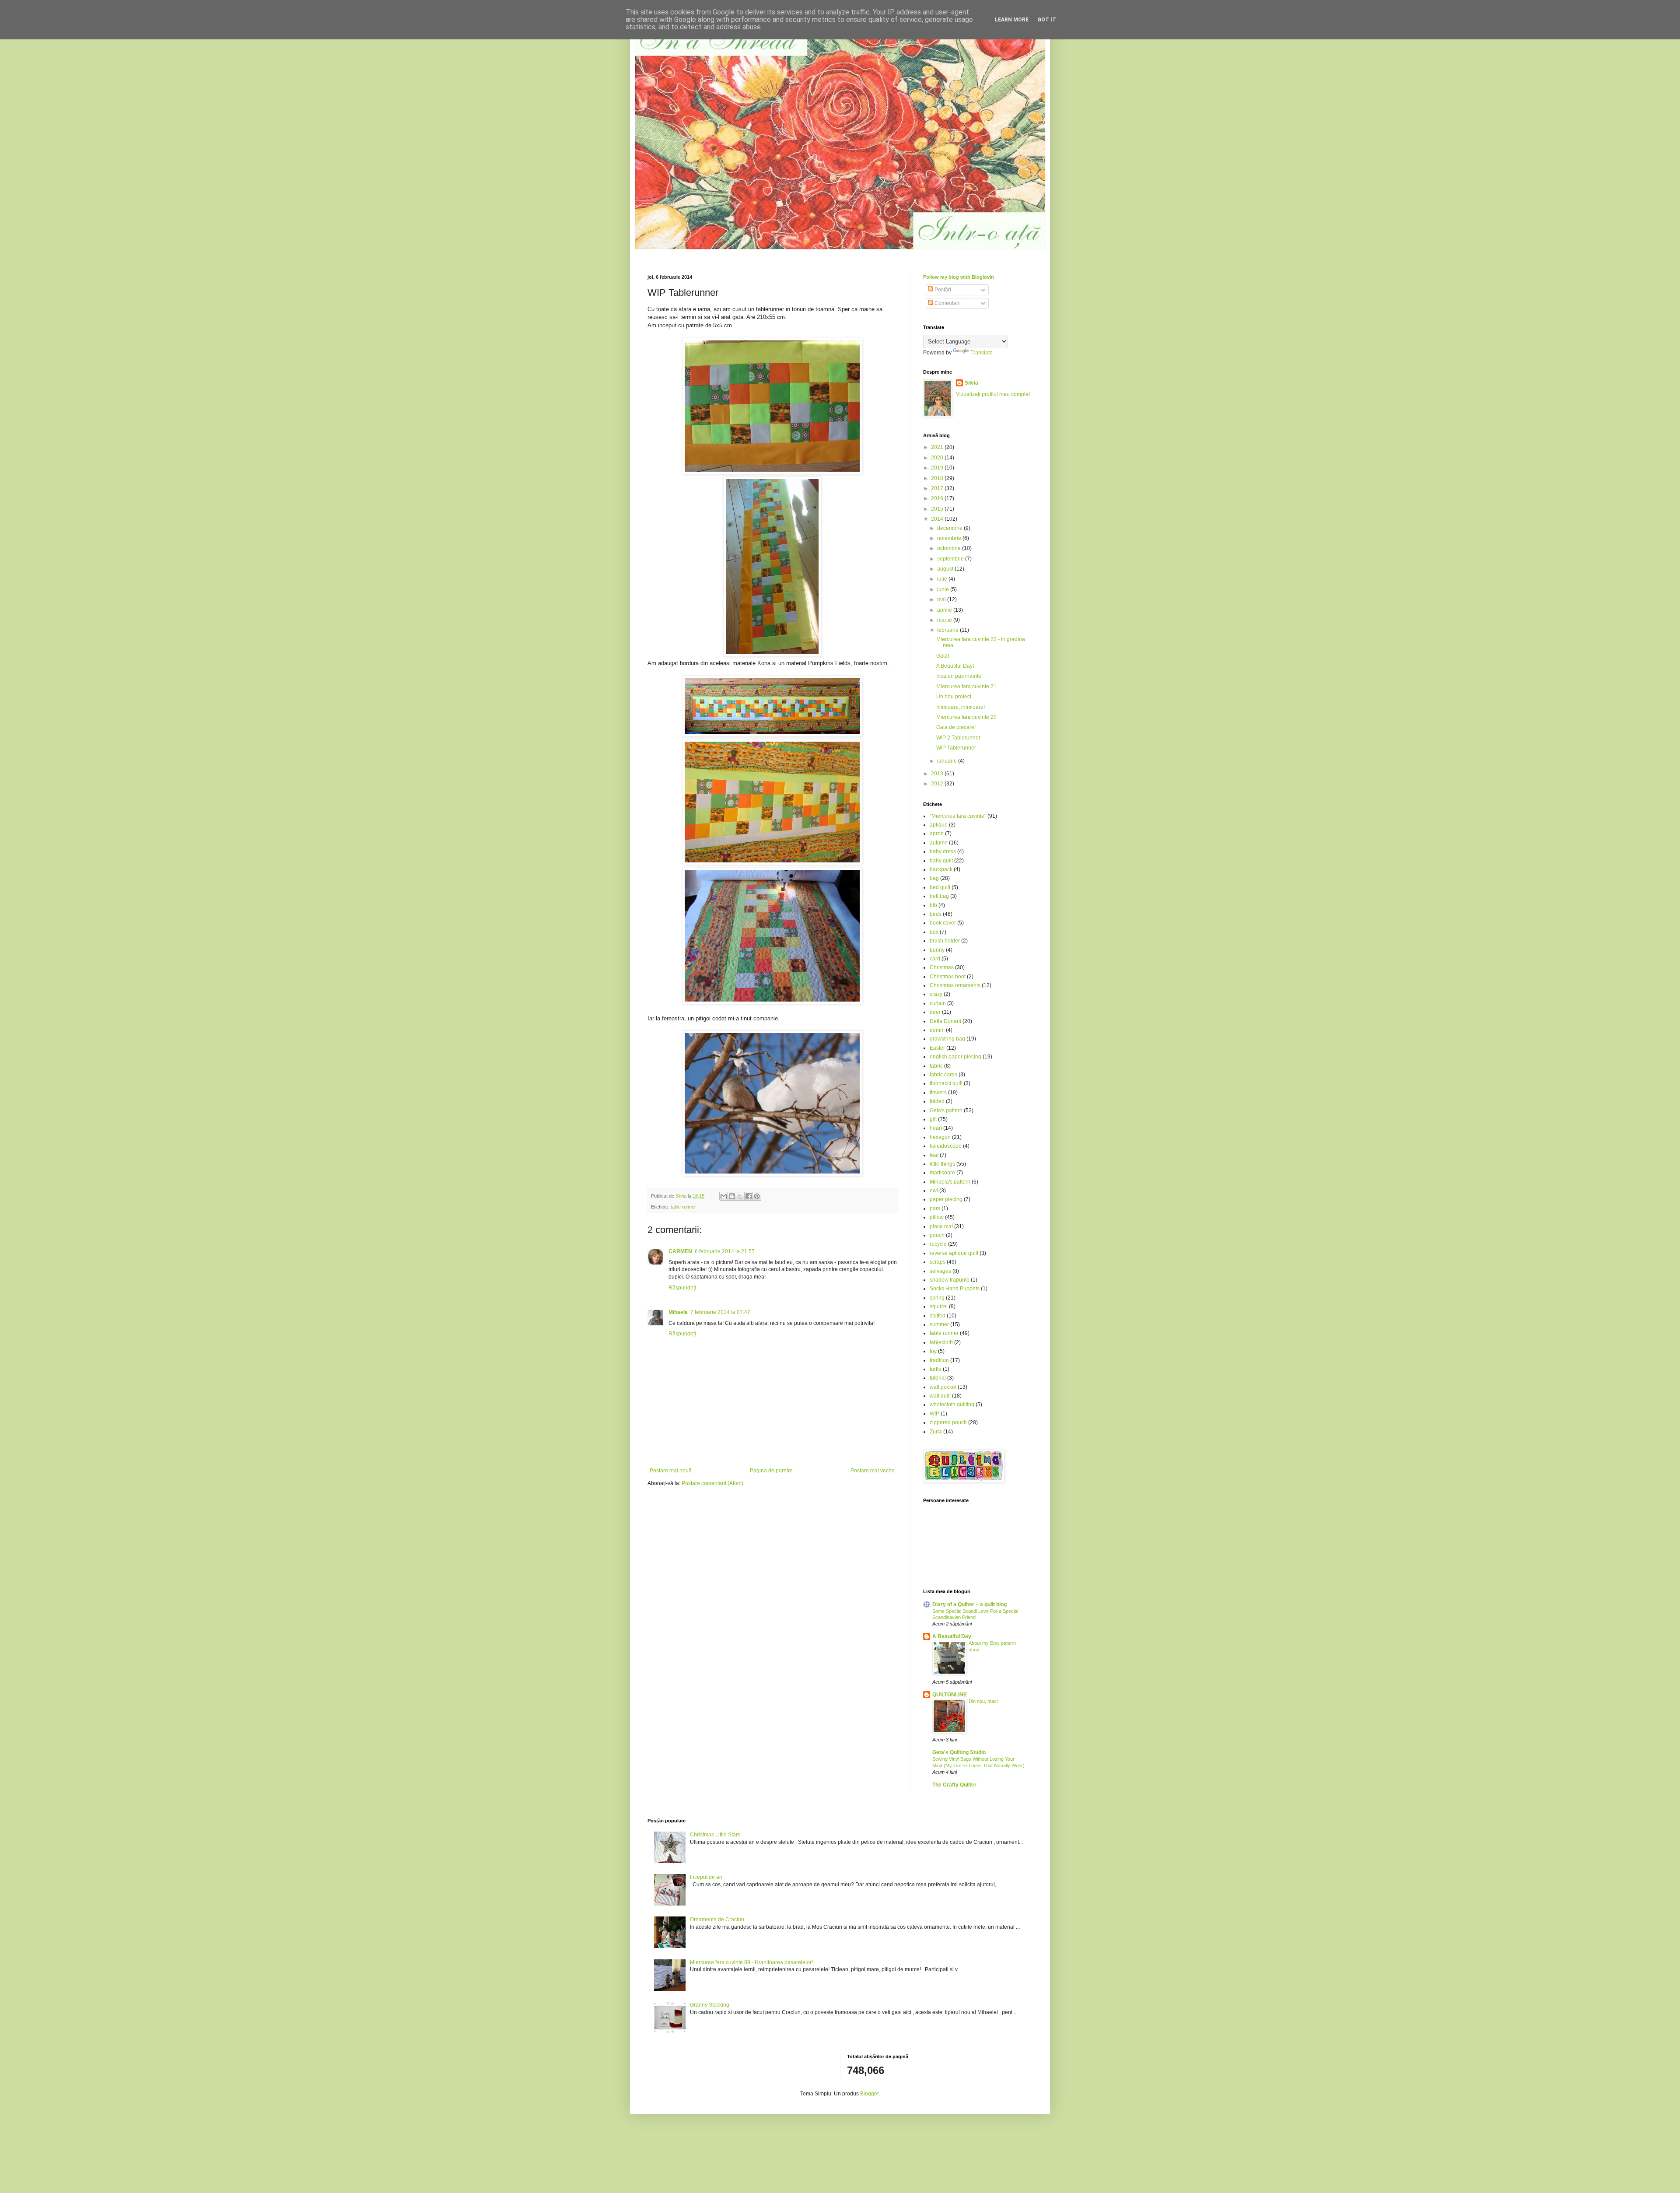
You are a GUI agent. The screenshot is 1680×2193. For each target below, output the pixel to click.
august (946, 569)
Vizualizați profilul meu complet (993, 394)
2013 (938, 774)
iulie (943, 579)
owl (934, 1191)
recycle (938, 1244)
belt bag (939, 896)
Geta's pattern (946, 1111)
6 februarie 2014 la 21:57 (725, 1251)
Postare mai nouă (671, 1471)
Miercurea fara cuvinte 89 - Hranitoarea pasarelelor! (751, 1962)
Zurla (936, 1432)
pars (935, 1209)
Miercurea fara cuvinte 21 (966, 687)
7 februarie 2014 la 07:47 (720, 1312)
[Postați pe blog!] (732, 1196)
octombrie (950, 548)
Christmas (942, 967)
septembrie (951, 559)
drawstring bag (947, 1039)
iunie (944, 589)
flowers (938, 1093)
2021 (938, 447)
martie (945, 620)
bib (933, 905)
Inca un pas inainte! (959, 676)
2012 (938, 784)
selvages (940, 1271)
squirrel (939, 1307)
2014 (938, 519)
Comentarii (947, 303)
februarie (948, 630)
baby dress (943, 851)
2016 (938, 498)
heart (936, 1128)
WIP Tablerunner (956, 748)
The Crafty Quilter (954, 1785)
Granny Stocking (710, 2005)
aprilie (945, 610)
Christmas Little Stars (715, 1835)
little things (942, 1164)
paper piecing (946, 1199)
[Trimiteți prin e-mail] (724, 1196)
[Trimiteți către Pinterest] (757, 1196)
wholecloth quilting (952, 1405)
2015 (938, 509)
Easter (937, 1048)
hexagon (940, 1137)
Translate (982, 353)
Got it (1047, 20)
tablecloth (941, 1342)
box (934, 932)
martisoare (942, 1173)
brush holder (945, 941)
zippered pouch (948, 1422)
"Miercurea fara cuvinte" (958, 816)
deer (935, 1012)
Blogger (869, 2094)
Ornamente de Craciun (717, 1920)
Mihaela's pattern (950, 1182)
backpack (941, 869)
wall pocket (943, 1387)
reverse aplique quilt (954, 1253)
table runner (683, 1207)
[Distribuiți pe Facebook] (749, 1196)
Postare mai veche (873, 1471)
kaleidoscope (946, 1146)
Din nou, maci (983, 1701)
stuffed (938, 1316)
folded (937, 1101)
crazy (936, 994)
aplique (939, 825)
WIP (934, 1414)
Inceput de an (706, 1877)
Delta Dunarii (945, 1021)
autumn (939, 843)
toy (933, 1351)
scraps (938, 1262)
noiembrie (950, 538)
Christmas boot (948, 977)
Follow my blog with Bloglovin (959, 277)
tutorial (938, 1378)
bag (934, 878)
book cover (943, 923)
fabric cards (943, 1075)
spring (937, 1298)
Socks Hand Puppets (955, 1289)
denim (937, 1030)
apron (937, 834)
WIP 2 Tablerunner (958, 738)
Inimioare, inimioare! (961, 707)
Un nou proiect (954, 697)
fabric (936, 1066)
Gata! (943, 656)
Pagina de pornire (771, 1471)
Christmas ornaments (955, 985)
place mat (941, 1226)
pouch (937, 1235)
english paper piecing (955, 1057)
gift (933, 1119)
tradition (939, 1360)
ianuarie (948, 761)
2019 (938, 468)
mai (942, 599)
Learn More (1012, 20)
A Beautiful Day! (955, 666)
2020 (938, 458)
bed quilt (940, 887)
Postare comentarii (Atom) (712, 1483)
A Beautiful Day (952, 1636)
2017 (938, 488)
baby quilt (941, 861)
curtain (938, 1003)
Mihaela (678, 1312)
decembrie (950, 528)
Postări (942, 290)
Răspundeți (682, 1288)
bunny (937, 950)
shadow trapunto (950, 1280)
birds (936, 914)
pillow (937, 1217)
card (935, 959)
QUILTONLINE (950, 1695)
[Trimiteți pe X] (740, 1196)
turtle (936, 1369)
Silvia (971, 383)
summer (939, 1324)
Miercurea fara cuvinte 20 (966, 717)
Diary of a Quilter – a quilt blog (969, 1604)
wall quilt (940, 1396)
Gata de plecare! (956, 727)
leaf (934, 1155)
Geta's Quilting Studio (959, 1752)
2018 (938, 478)
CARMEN (680, 1251)
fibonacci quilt (946, 1083)
